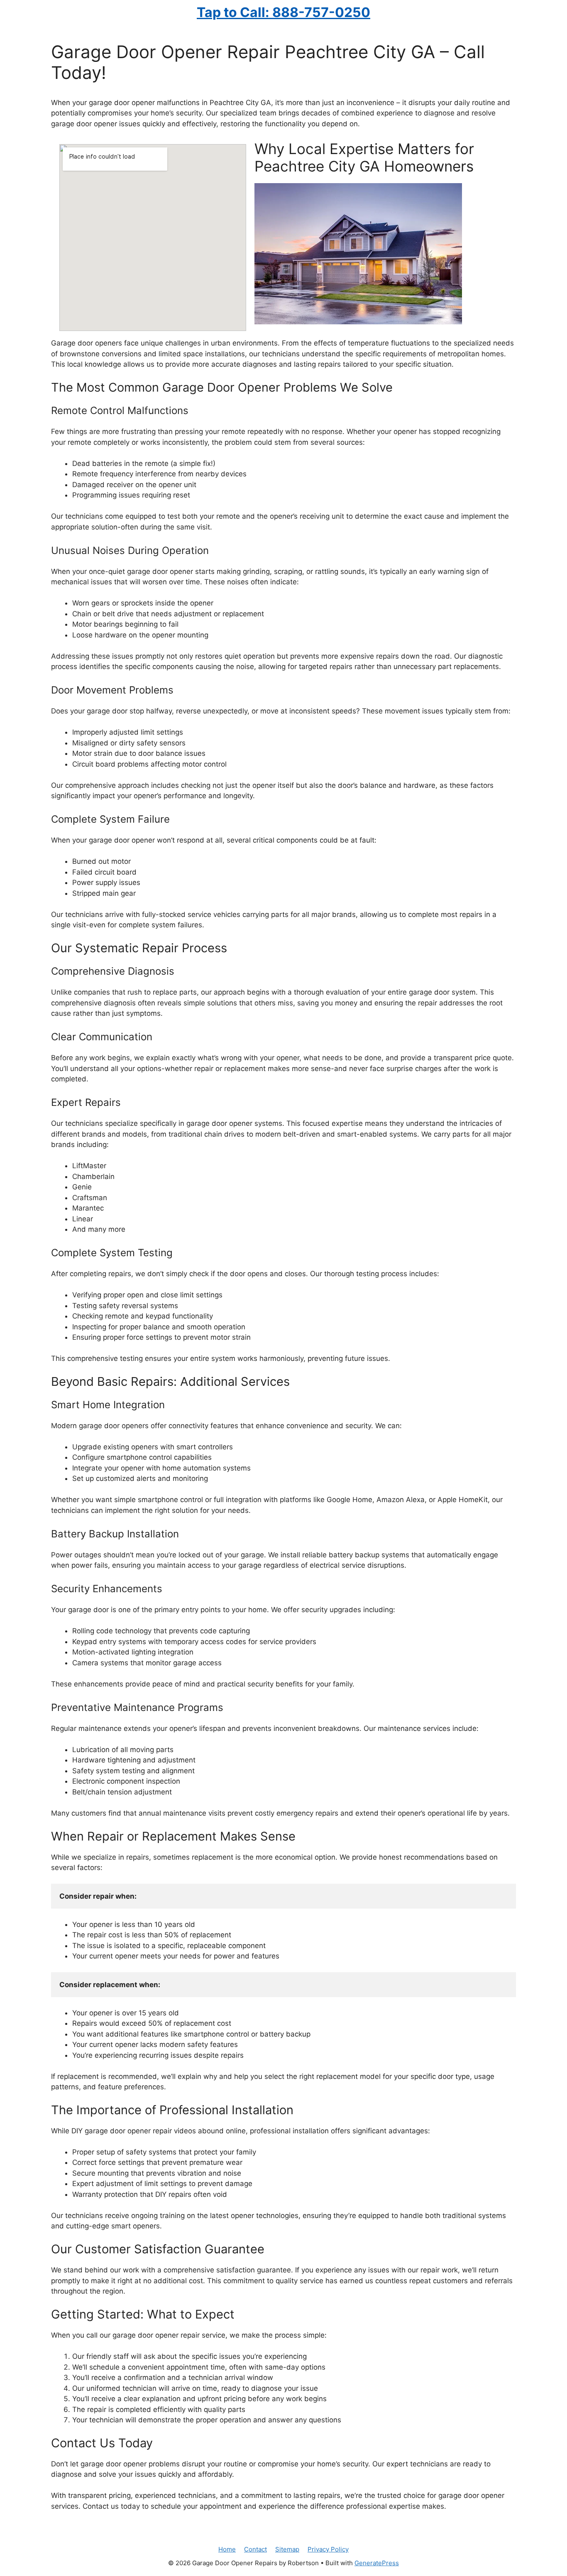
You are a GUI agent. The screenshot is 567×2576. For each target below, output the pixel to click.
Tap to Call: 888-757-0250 (283, 12)
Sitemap (287, 2549)
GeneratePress (377, 2563)
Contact (255, 2549)
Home (227, 2549)
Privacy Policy (328, 2549)
